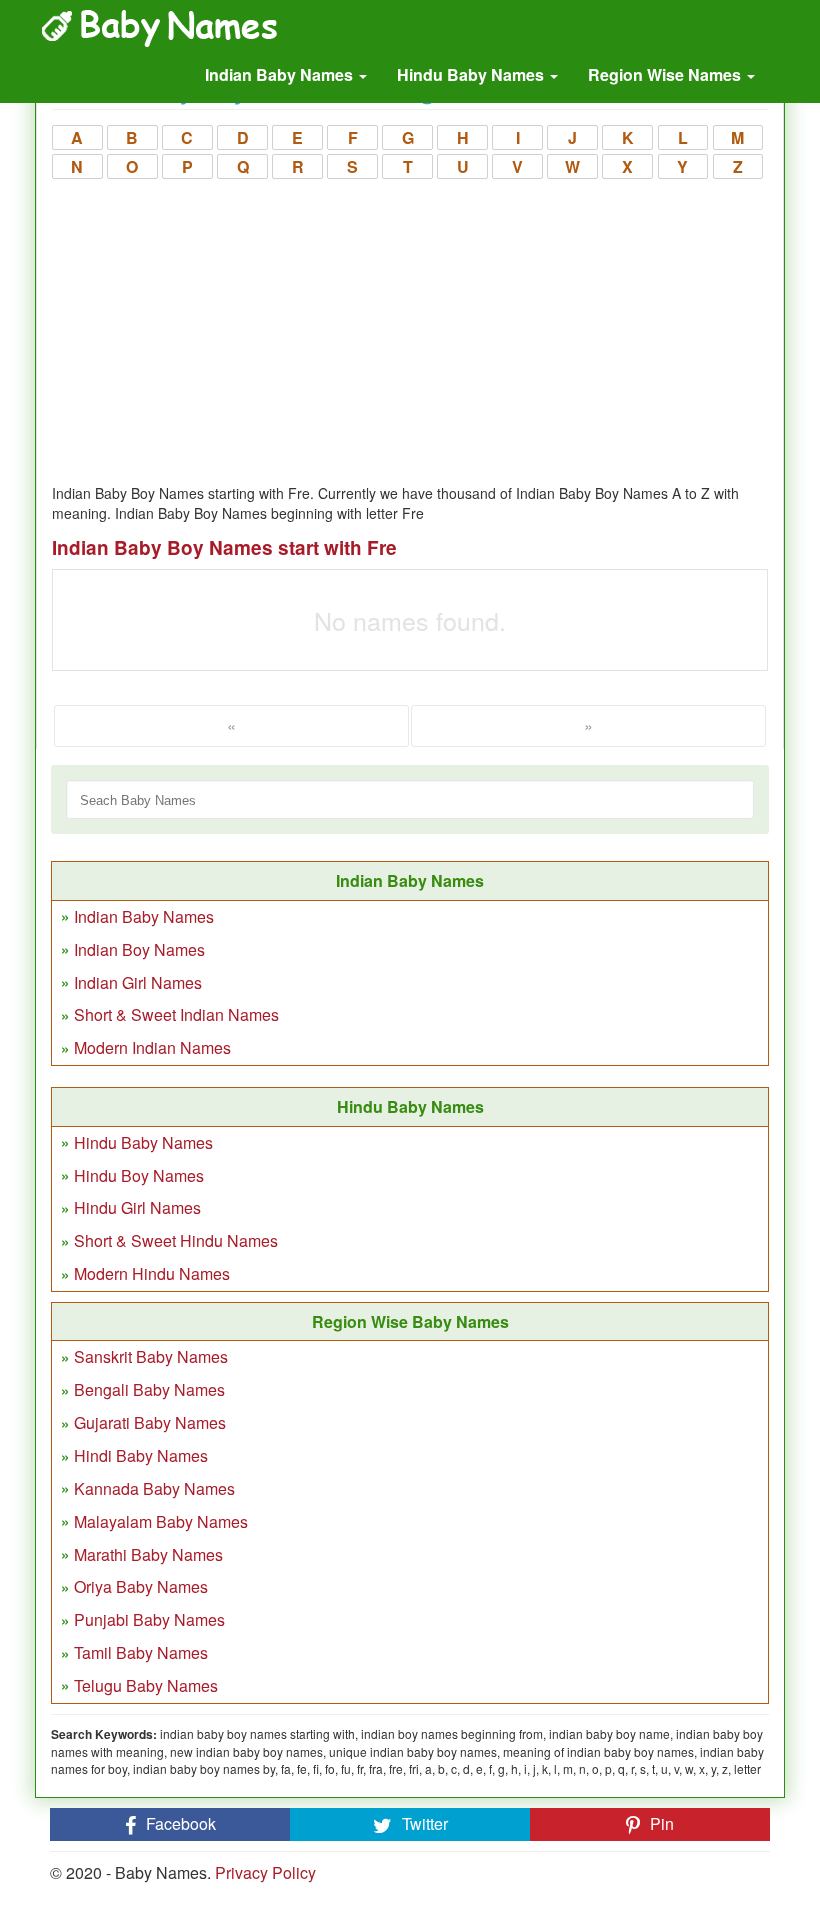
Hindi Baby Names (141, 1455)
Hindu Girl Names (137, 1207)
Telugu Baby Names (146, 1685)
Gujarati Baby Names (150, 1422)
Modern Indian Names (152, 1047)
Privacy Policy (265, 1872)
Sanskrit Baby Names (151, 1356)
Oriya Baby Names (141, 1586)
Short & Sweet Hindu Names (176, 1240)
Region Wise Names (666, 74)
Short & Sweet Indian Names (176, 1014)
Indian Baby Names (281, 74)
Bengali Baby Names (149, 1389)
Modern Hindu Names (152, 1273)
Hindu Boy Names (139, 1175)
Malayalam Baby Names (161, 1521)
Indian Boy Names (139, 949)
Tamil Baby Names (141, 1652)
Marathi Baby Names (148, 1554)
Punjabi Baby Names (149, 1619)
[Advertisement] (410, 333)
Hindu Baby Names (472, 74)
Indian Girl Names (138, 982)
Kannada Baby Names (154, 1488)
